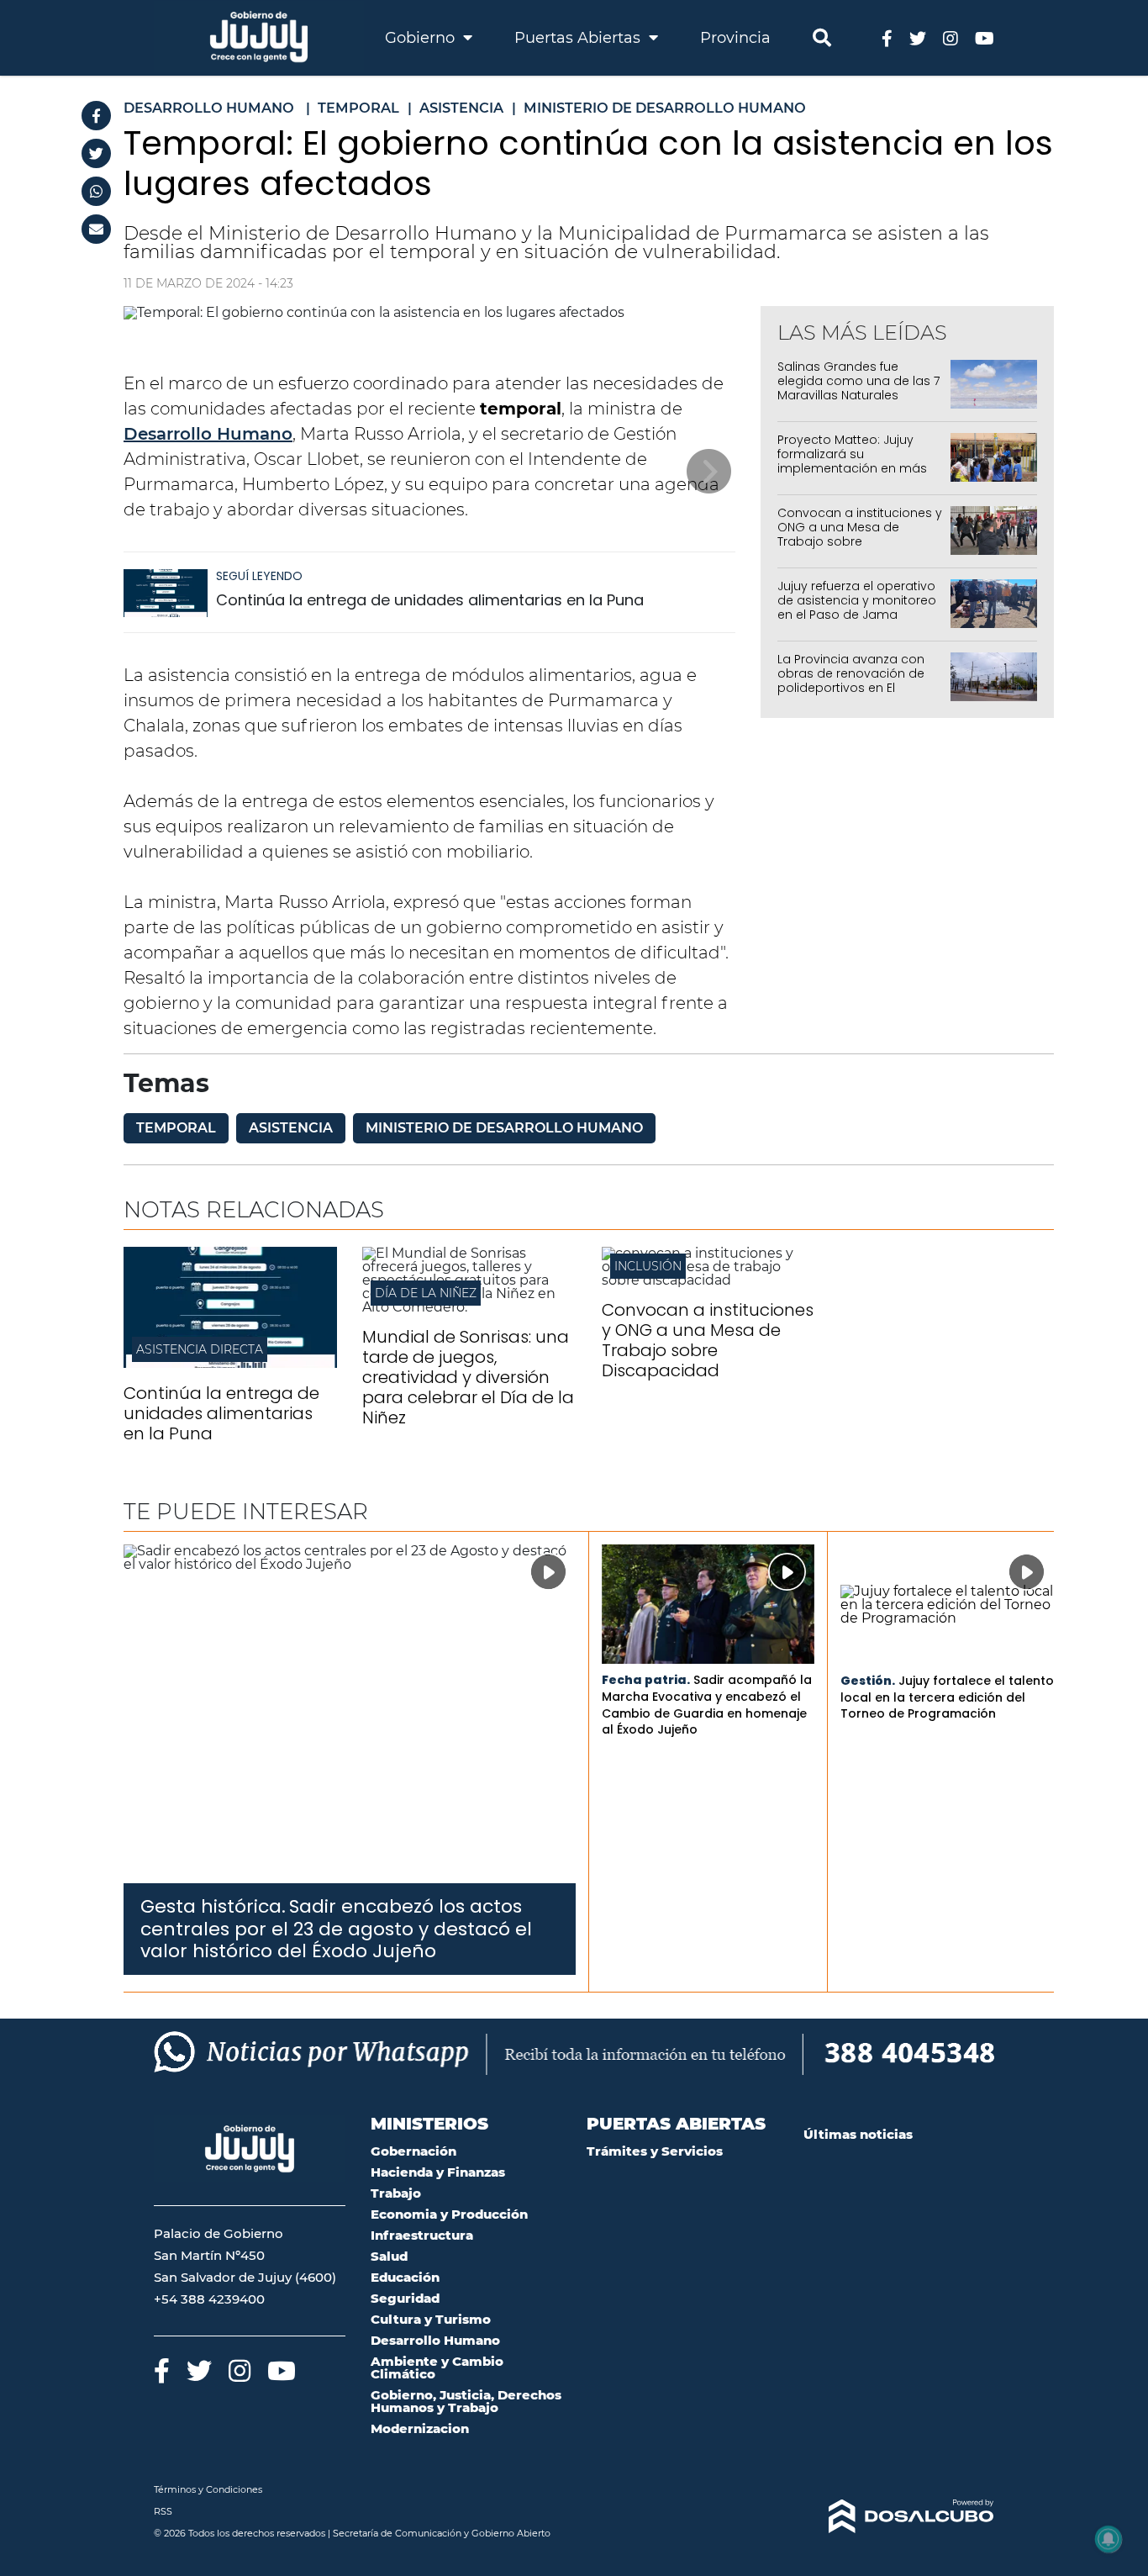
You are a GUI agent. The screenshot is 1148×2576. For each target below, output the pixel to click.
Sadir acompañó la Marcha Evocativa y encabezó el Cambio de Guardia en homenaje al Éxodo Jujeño (707, 1705)
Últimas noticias (858, 2134)
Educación (405, 2277)
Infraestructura (422, 2235)
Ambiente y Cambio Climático (437, 2367)
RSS (163, 2511)
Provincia (735, 38)
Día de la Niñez (426, 1293)
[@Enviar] (96, 229)
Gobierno (422, 38)
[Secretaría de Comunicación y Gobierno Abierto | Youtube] (985, 37)
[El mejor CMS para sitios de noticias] (899, 2516)
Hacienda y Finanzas (438, 2172)
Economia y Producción (449, 2214)
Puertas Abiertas (579, 38)
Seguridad (405, 2298)
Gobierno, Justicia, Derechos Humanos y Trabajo (466, 2401)
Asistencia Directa (200, 1349)
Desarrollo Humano (208, 434)
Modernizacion (420, 2428)
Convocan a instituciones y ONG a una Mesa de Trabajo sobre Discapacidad (860, 534)
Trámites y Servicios (655, 2151)
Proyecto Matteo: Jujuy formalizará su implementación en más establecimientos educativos (852, 468)
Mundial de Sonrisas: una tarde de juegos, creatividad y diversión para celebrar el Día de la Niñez (468, 1377)
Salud (389, 2256)
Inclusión (648, 1266)
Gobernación (413, 2151)
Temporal (176, 1128)
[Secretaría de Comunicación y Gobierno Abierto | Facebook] (887, 37)
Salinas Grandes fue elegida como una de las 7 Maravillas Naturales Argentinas (858, 388)
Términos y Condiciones (208, 2489)
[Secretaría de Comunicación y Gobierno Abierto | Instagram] (951, 37)
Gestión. (868, 1681)
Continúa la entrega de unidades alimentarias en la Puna (430, 600)
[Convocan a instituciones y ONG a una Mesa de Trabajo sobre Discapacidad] (708, 1280)
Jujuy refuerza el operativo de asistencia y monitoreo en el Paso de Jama (857, 600)
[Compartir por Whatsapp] (96, 191)
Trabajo (396, 2193)
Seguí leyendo (259, 576)
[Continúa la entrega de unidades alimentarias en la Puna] (166, 601)
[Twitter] (96, 153)
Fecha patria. (646, 1680)
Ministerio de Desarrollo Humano (504, 1128)
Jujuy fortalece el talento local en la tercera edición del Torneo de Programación (947, 1697)
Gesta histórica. (213, 1906)
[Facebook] (96, 116)
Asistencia (291, 1128)
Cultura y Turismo (431, 2319)
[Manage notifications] (1109, 2539)
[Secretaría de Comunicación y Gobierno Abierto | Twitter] (918, 37)
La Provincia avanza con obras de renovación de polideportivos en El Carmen (851, 680)
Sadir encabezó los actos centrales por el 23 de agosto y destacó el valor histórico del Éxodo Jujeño (336, 1929)
